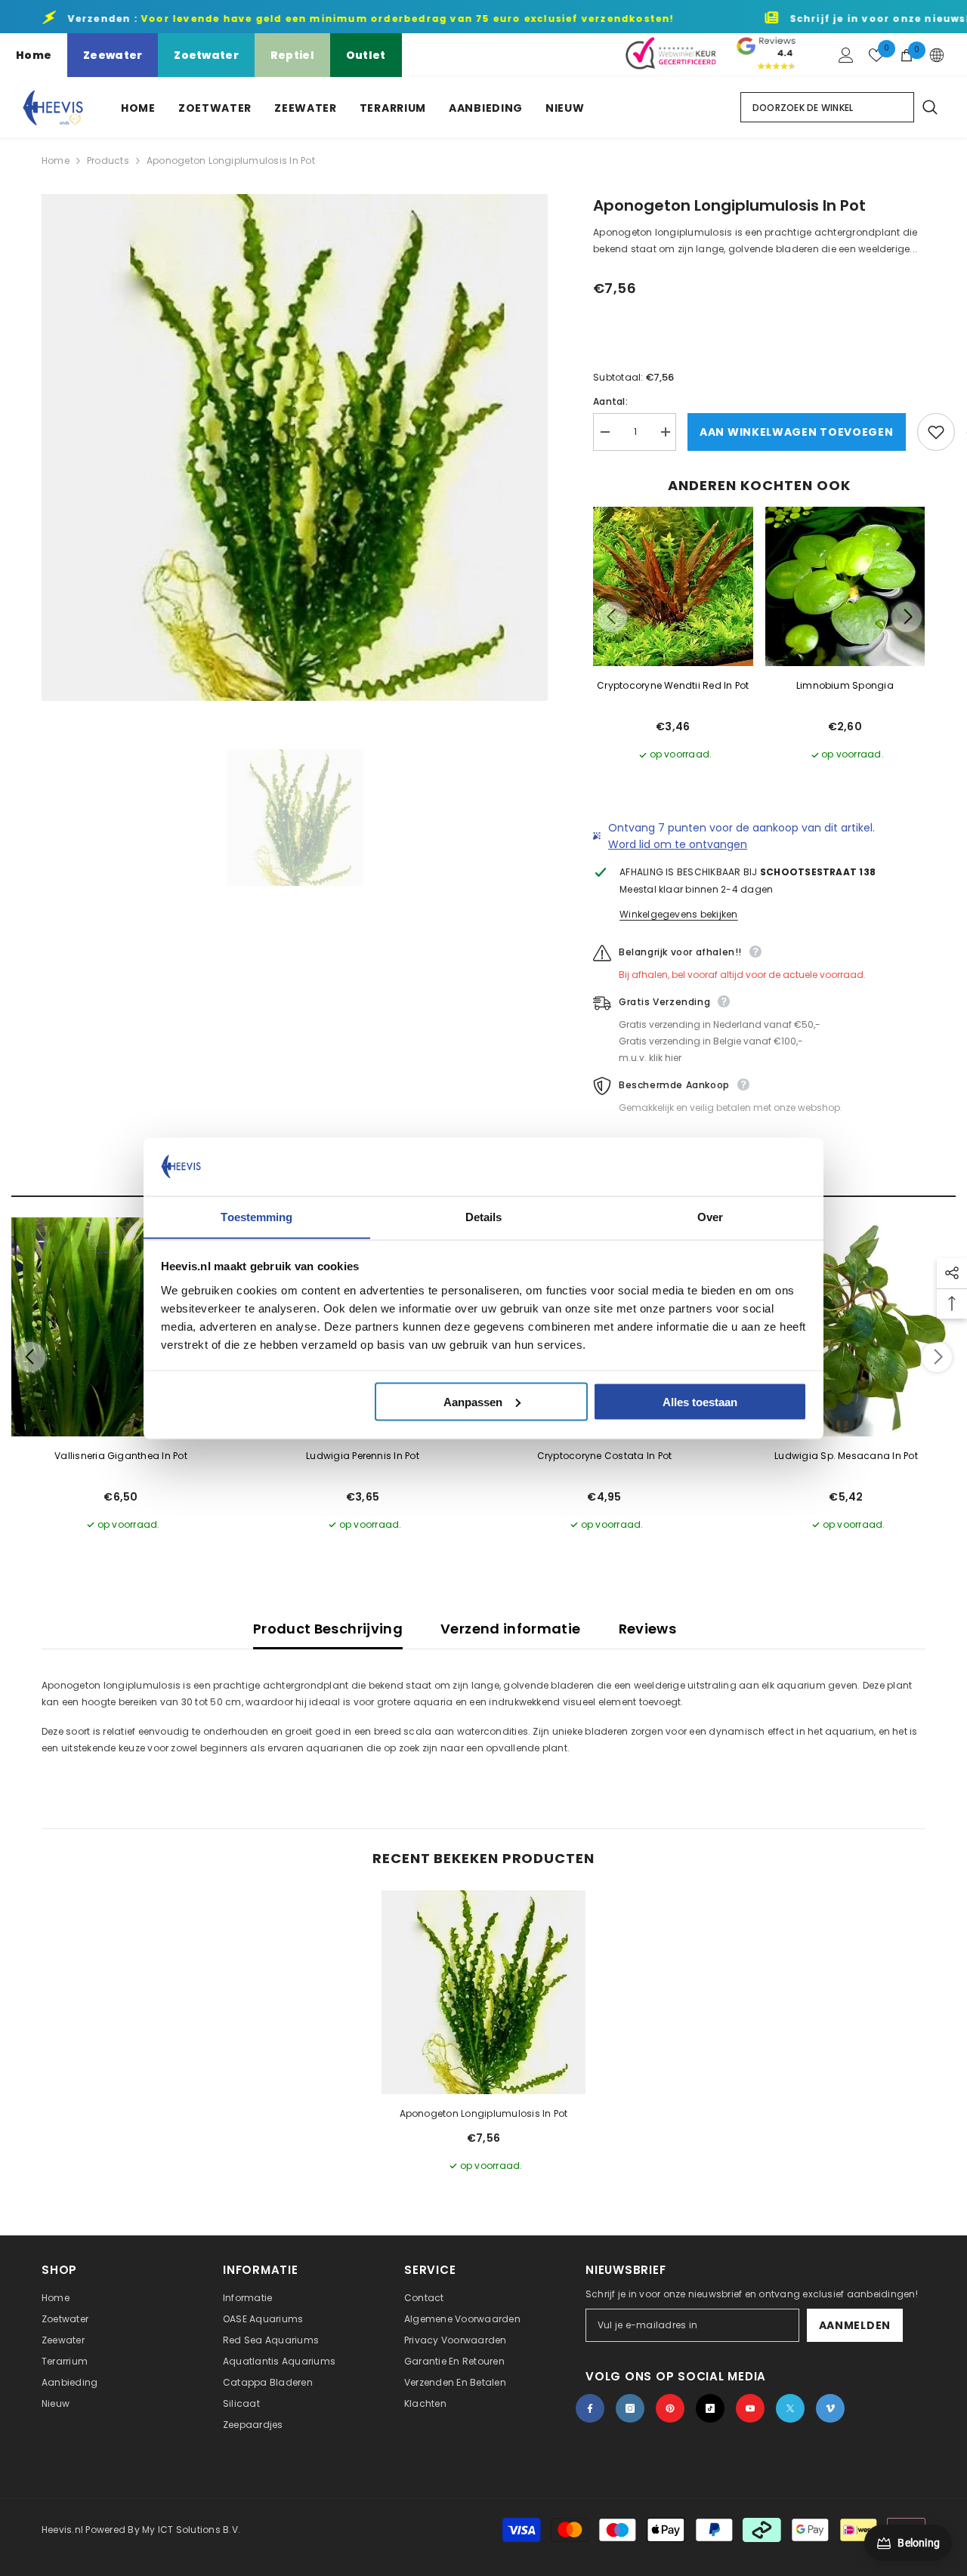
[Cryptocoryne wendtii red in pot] (673, 587)
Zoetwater (206, 55)
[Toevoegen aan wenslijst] (936, 432)
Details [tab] (484, 1216)
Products (108, 160)
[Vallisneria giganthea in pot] (121, 1327)
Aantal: (610, 401)
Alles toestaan (700, 1401)
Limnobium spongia (845, 685)
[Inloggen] (846, 55)
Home (34, 55)
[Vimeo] (830, 2408)
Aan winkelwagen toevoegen (797, 432)
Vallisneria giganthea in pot (121, 1456)
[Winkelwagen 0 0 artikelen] (907, 55)
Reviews (648, 1629)
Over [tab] (710, 1216)
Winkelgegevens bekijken (679, 914)
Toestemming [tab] (256, 1216)
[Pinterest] (670, 2408)
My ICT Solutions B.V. (191, 2530)
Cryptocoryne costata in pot (604, 1456)
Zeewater (113, 55)
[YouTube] (750, 2408)
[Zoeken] (929, 107)
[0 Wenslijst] (876, 55)
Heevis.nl (63, 2530)
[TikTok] (710, 2408)
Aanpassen (473, 1401)
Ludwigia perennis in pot (363, 1456)
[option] (295, 447)
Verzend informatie (510, 1629)
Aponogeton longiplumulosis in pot (484, 2113)
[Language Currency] (937, 55)
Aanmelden (855, 2325)
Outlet (366, 55)
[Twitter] (790, 2408)
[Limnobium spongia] (845, 587)
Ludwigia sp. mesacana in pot (846, 1456)
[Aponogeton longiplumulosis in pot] (483, 1992)
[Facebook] (590, 2408)
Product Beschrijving (328, 1629)
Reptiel (292, 55)
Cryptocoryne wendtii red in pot (673, 685)
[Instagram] (630, 2408)
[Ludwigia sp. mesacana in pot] (846, 1327)
